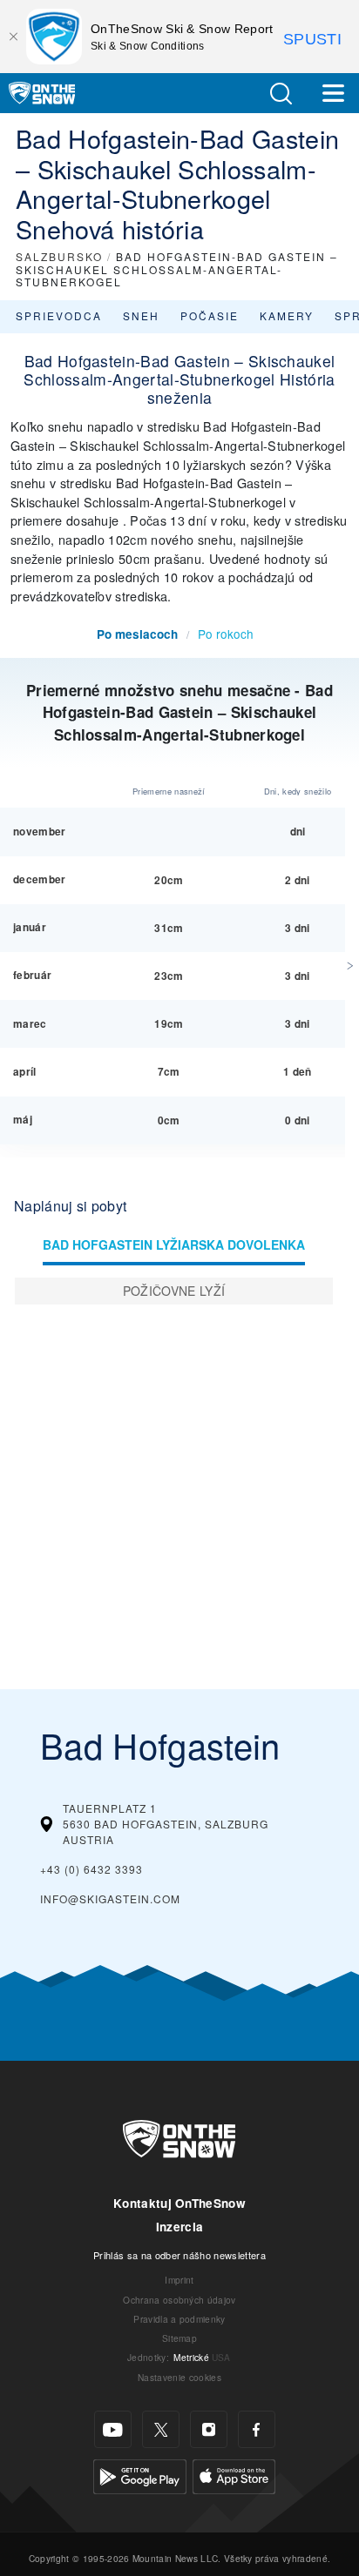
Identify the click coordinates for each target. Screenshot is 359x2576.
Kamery (287, 315)
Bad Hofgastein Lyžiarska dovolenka (174, 1244)
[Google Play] (140, 2475)
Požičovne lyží (174, 1291)
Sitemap (179, 2338)
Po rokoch (226, 634)
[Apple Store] (234, 2475)
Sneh (141, 315)
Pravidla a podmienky (179, 2319)
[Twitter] (161, 2429)
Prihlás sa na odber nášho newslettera (179, 2255)
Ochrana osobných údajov (179, 2300)
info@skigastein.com (110, 1898)
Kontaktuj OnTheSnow (179, 2203)
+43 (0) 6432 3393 (91, 1869)
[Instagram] (209, 2429)
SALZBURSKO (59, 256)
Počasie (210, 315)
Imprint (179, 2280)
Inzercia (180, 2227)
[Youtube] (113, 2429)
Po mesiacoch (137, 634)
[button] (281, 94)
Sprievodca (59, 315)
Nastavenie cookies (179, 2377)
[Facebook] (257, 2429)
